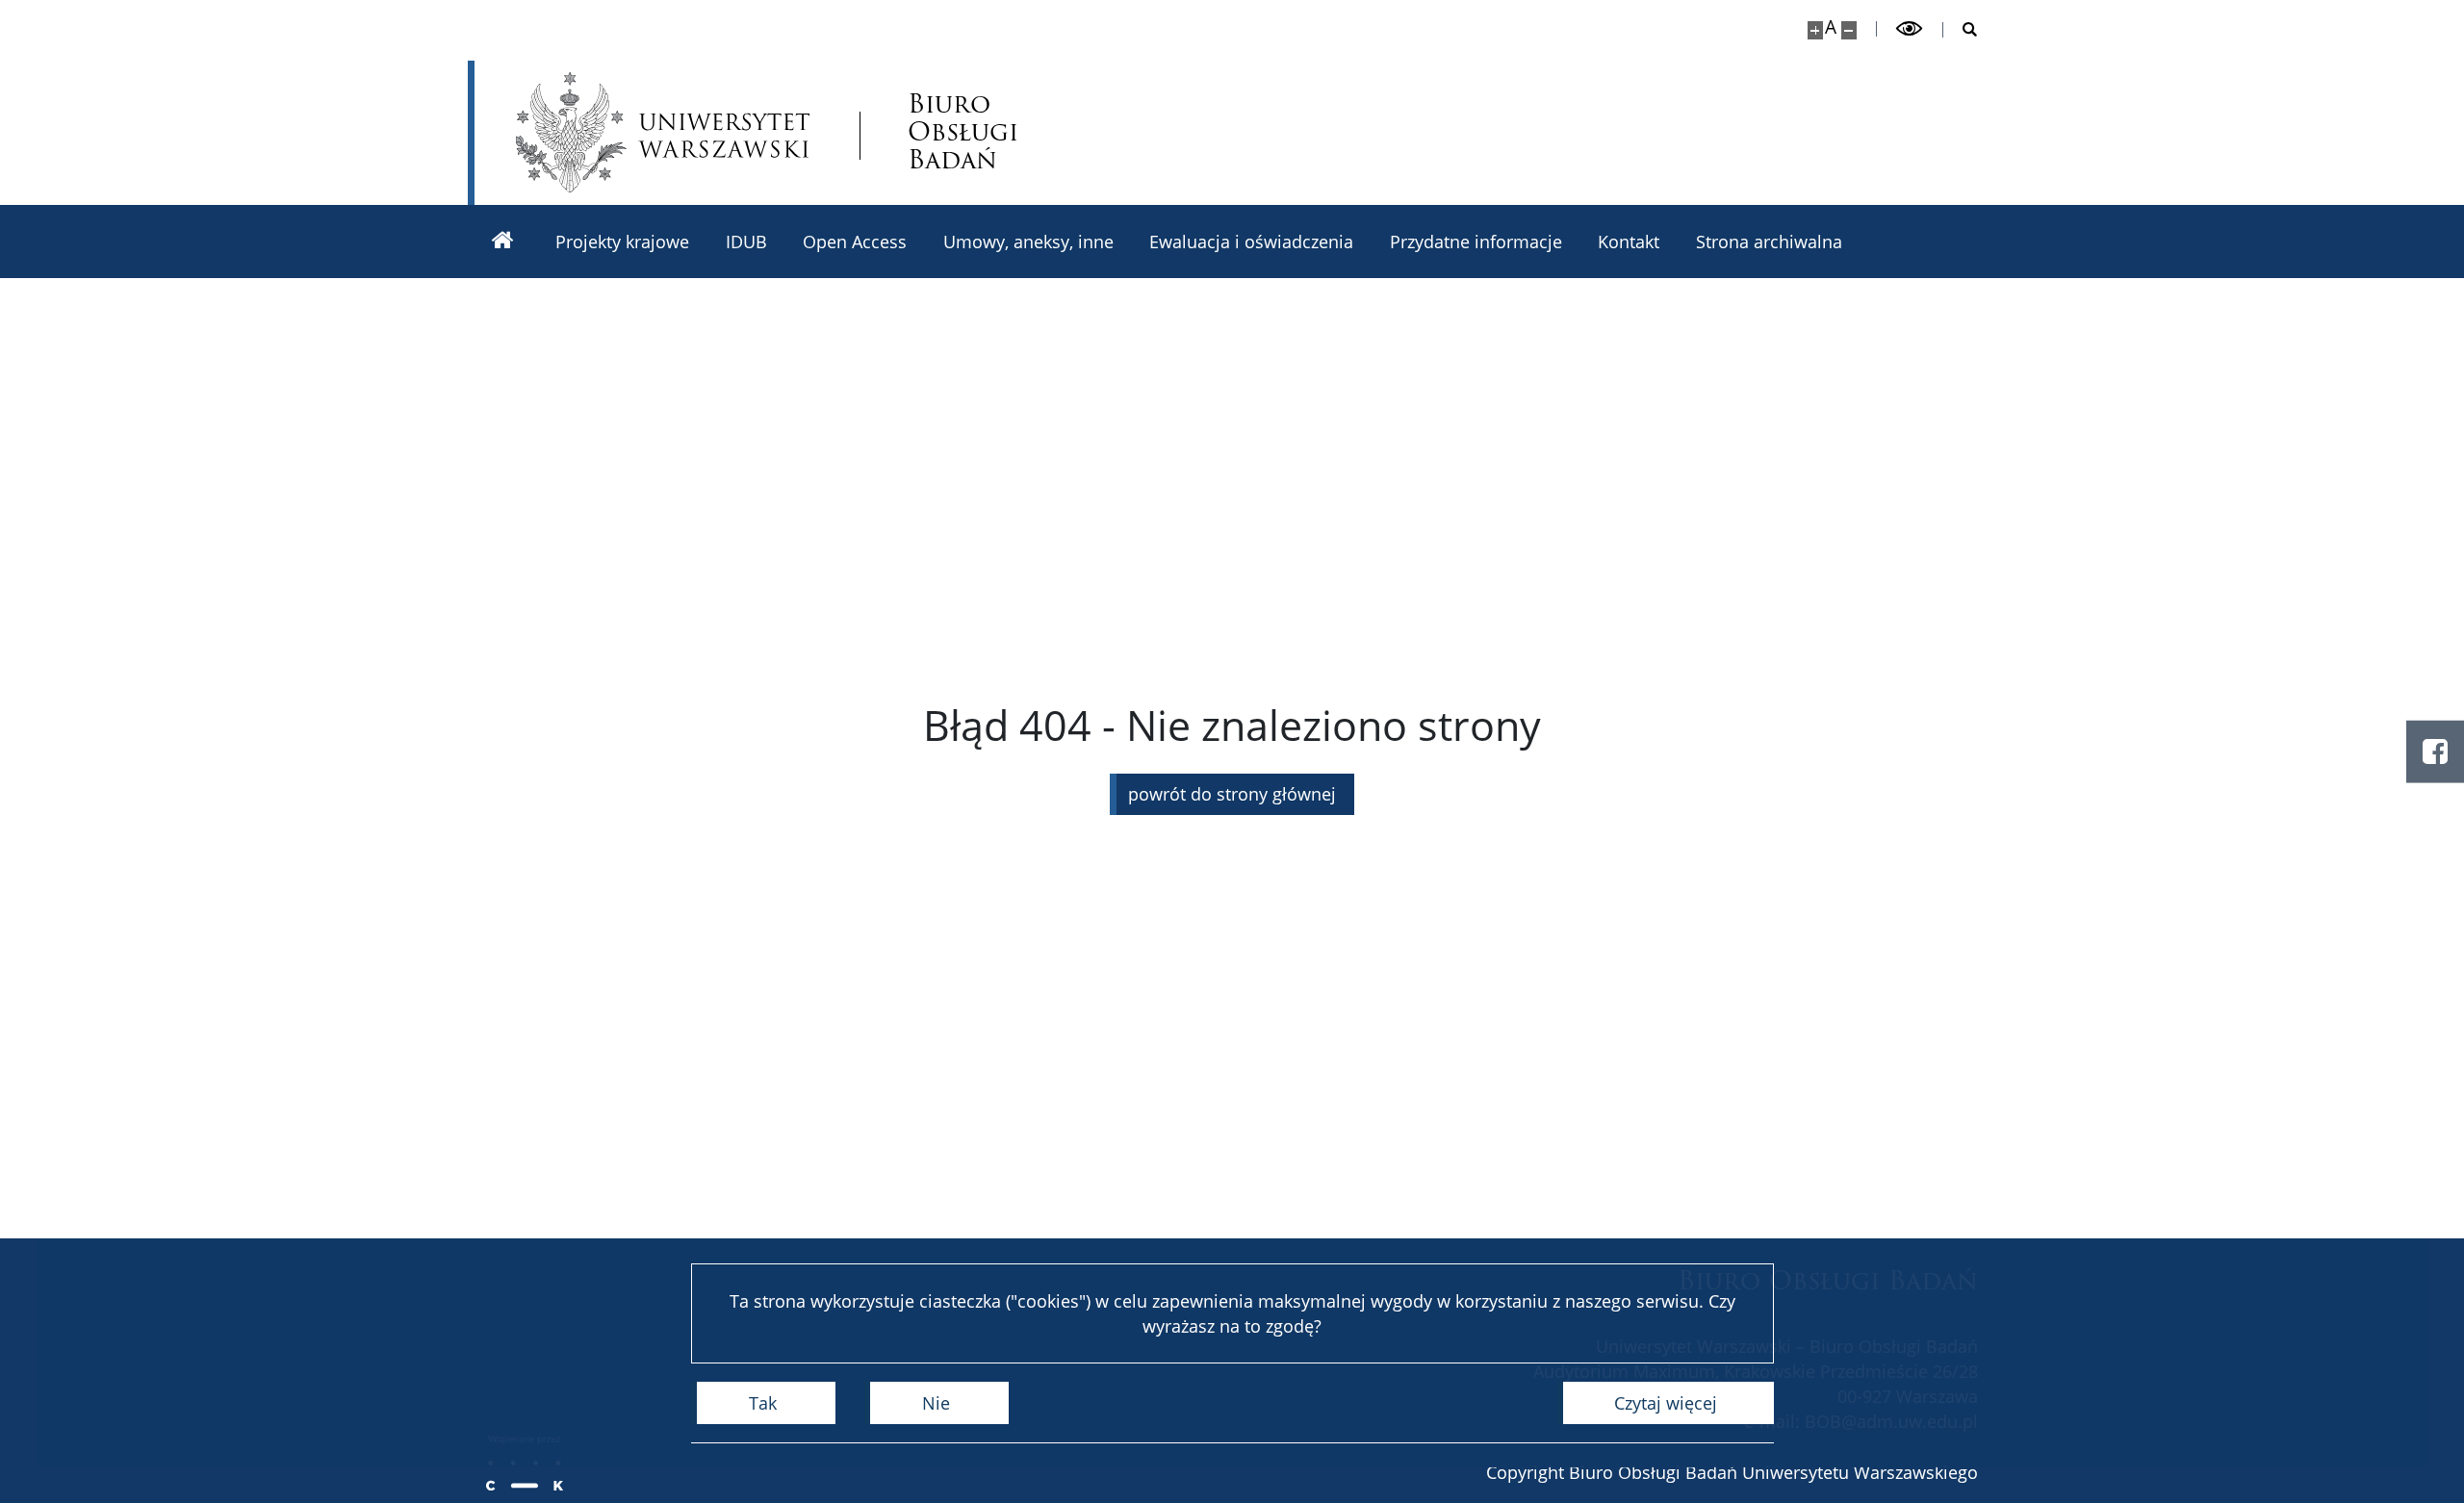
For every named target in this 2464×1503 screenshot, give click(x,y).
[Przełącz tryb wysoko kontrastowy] (1910, 29)
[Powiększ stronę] (1815, 30)
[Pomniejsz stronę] (1849, 30)
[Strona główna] (502, 242)
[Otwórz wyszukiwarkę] (1961, 30)
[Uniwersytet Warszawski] (663, 132)
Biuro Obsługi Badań (963, 132)
